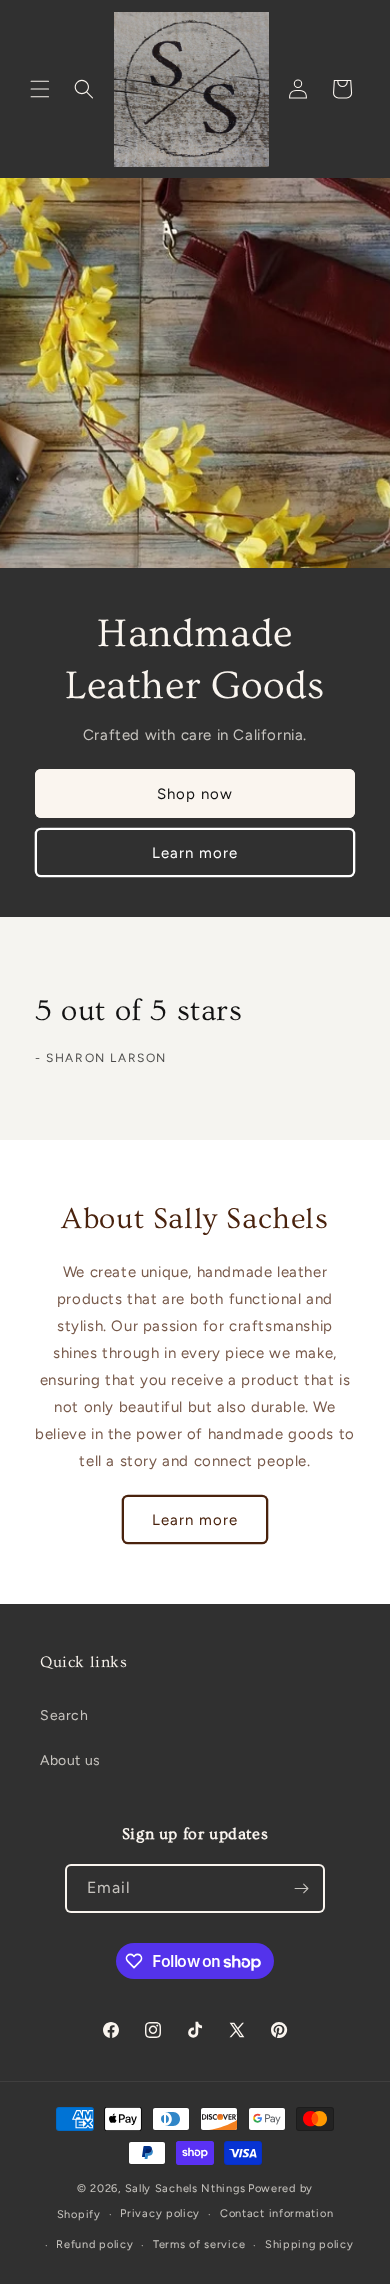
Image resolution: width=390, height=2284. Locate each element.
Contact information (276, 2213)
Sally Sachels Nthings (185, 2188)
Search (64, 1715)
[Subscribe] (301, 1888)
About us (70, 1760)
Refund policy (94, 2244)
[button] (40, 89)
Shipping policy (309, 2244)
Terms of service (199, 2244)
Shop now (195, 794)
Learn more (195, 853)
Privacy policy (160, 2213)
